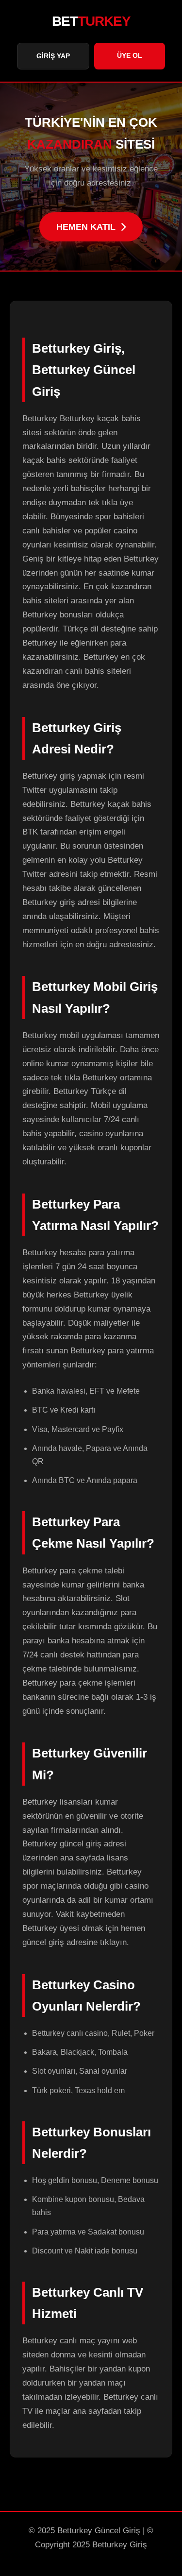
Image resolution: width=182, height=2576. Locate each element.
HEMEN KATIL (86, 227)
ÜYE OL (130, 55)
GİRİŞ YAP (53, 56)
